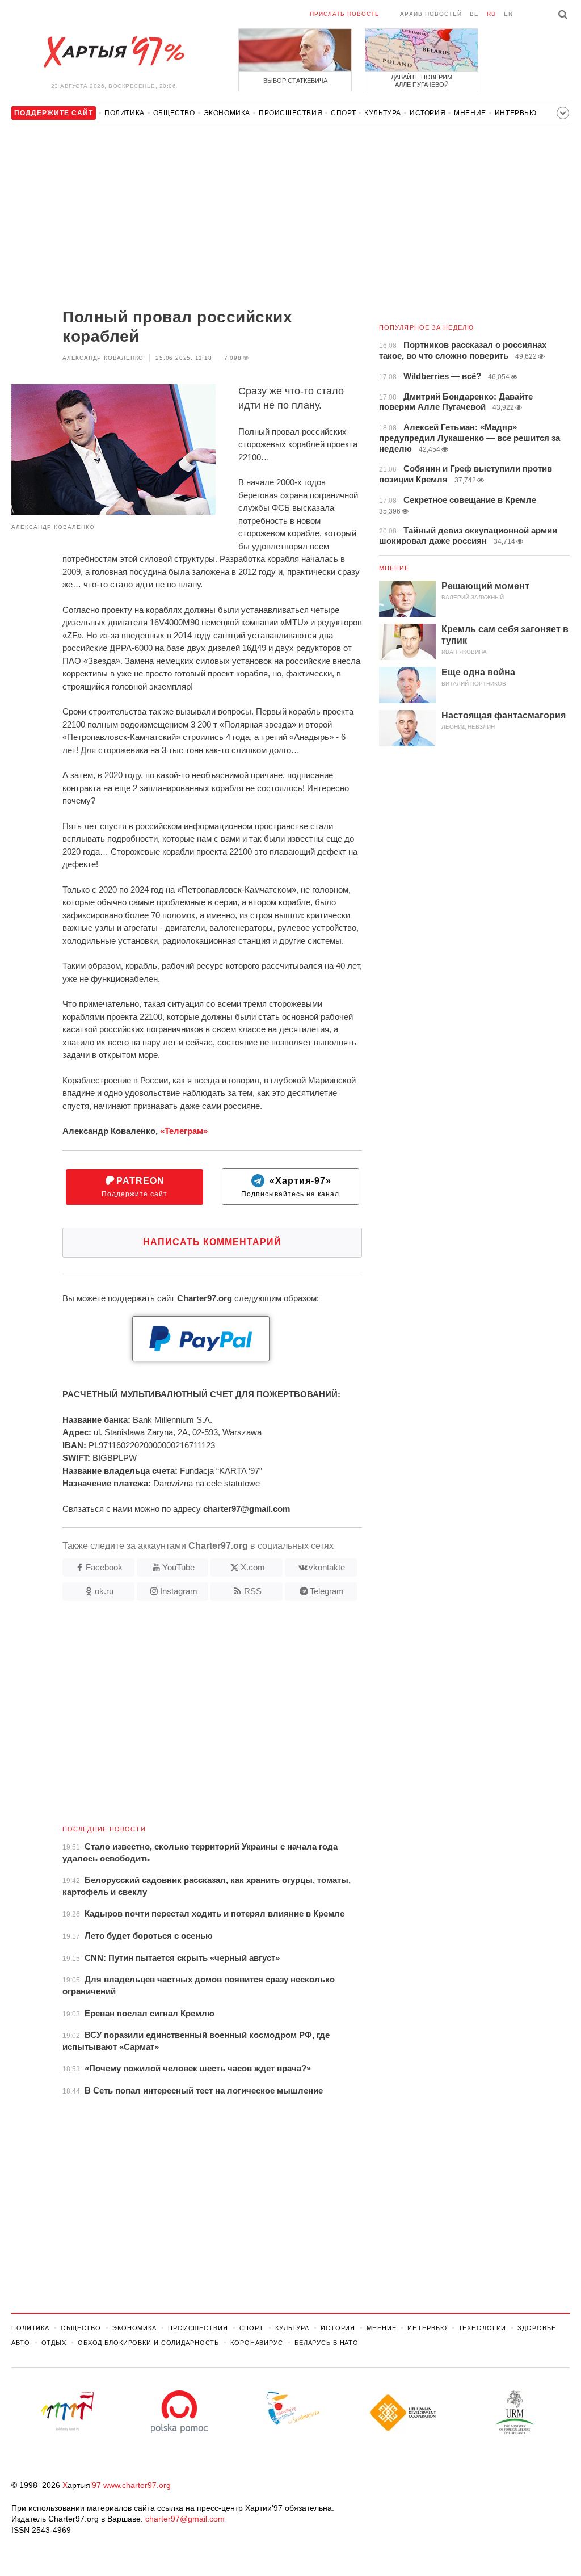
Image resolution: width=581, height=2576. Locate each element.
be (474, 14)
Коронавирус (257, 2343)
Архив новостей (431, 14)
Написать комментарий (212, 1242)
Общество (174, 113)
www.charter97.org (137, 2485)
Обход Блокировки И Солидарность (148, 2343)
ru (491, 14)
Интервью (516, 113)
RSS (253, 1591)
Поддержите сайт (134, 1187)
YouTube (178, 1567)
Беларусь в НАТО (327, 2343)
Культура (383, 113)
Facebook (104, 1567)
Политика (125, 113)
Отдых (54, 2343)
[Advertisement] (187, 217)
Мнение (470, 113)
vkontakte (327, 1567)
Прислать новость (345, 14)
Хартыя (113, 52)
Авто (21, 2343)
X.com (253, 1567)
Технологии (483, 2328)
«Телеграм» (184, 1131)
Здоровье (536, 2328)
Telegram (327, 1591)
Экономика (227, 113)
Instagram (179, 1591)
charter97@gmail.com (185, 2519)
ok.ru (104, 1591)
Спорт (343, 113)
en (508, 14)
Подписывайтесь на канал (290, 1187)
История (428, 113)
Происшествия (290, 113)
